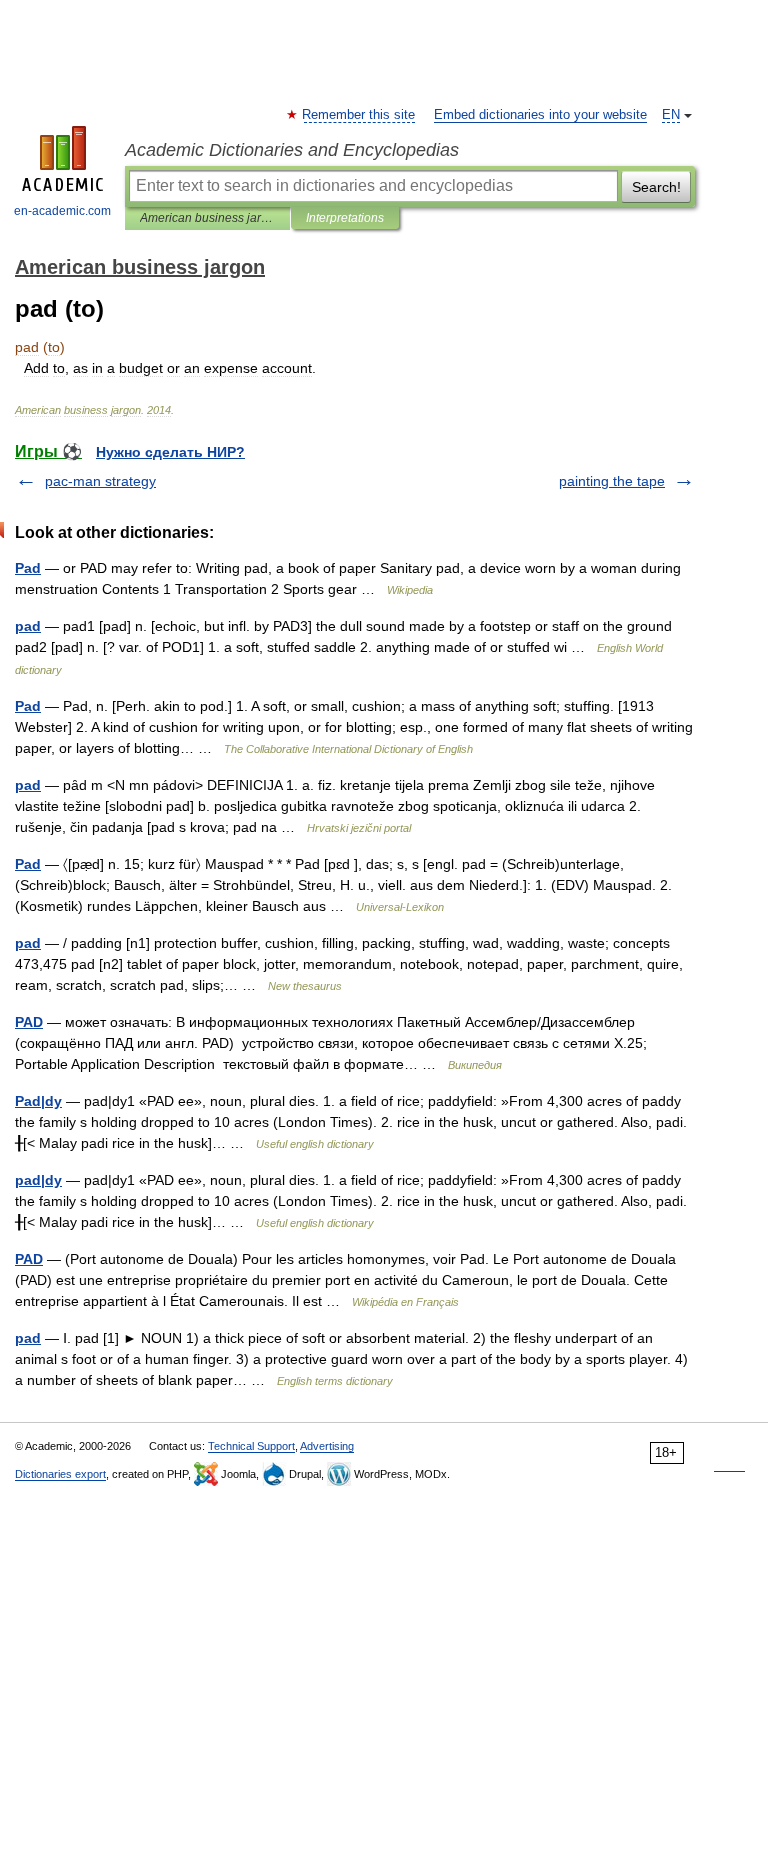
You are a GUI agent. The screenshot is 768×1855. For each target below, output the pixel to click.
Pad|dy (38, 1101)
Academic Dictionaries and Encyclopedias (292, 150)
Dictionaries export (60, 1474)
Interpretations (345, 218)
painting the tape (612, 481)
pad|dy (38, 1180)
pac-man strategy (100, 481)
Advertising (327, 1446)
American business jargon (207, 218)
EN (671, 115)
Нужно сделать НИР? (170, 452)
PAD (29, 1022)
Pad (28, 568)
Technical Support (251, 1446)
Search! (656, 187)
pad (28, 626)
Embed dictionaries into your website (540, 115)
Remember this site (359, 115)
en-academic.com (62, 211)
